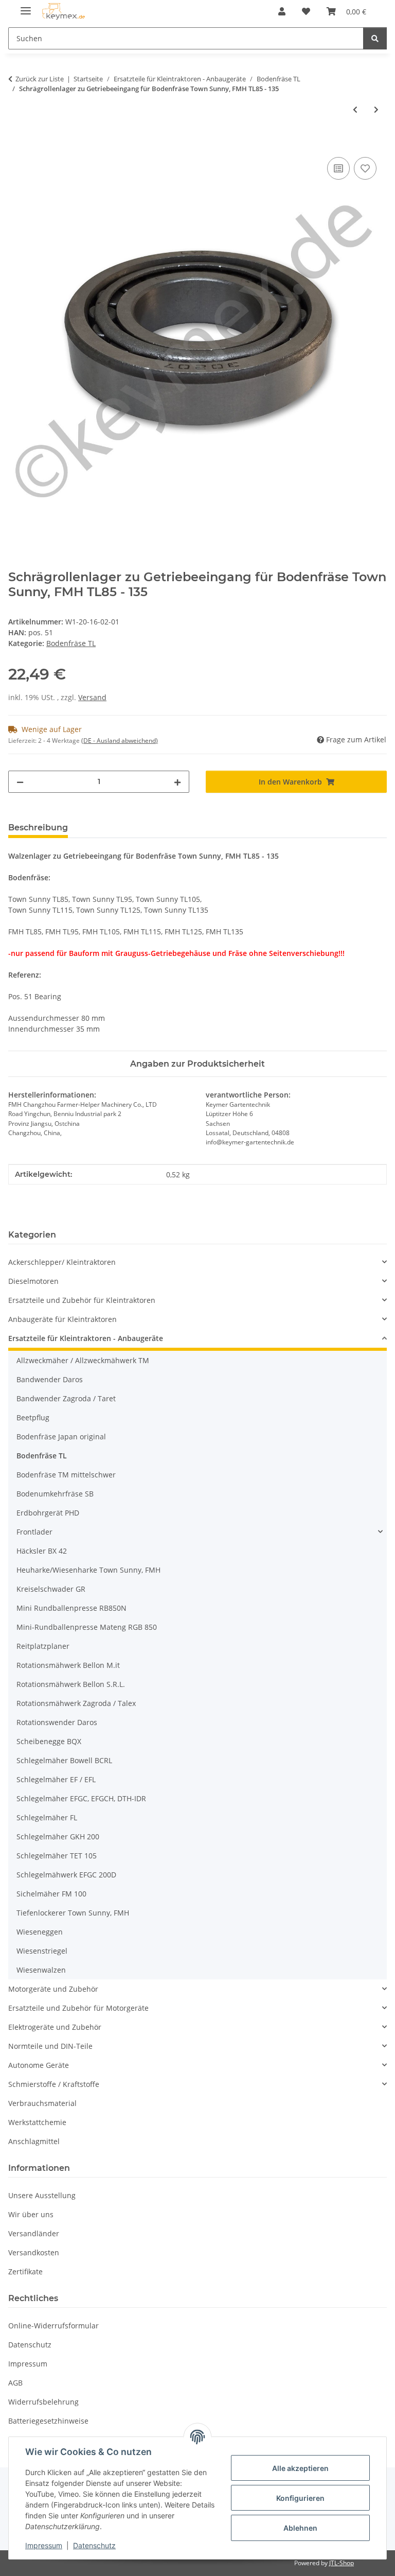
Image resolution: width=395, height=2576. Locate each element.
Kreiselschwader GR (51, 1589)
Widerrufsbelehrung (43, 2402)
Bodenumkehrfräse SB (55, 1494)
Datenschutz (94, 2545)
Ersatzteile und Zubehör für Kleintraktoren (82, 1300)
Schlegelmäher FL (47, 1817)
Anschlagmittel (34, 2141)
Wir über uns (31, 2214)
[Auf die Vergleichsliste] (338, 168)
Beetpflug (33, 1417)
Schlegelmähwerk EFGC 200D (66, 1875)
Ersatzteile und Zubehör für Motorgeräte (78, 2008)
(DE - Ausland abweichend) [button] (120, 741)
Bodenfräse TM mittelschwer (66, 1475)
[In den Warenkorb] (16, 143)
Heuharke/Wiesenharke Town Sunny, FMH (88, 1570)
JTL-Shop (342, 2563)
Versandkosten (34, 2252)
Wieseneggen (40, 1932)
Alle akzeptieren (300, 2468)
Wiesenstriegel (42, 1951)
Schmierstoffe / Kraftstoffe (54, 2084)
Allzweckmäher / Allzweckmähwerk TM (83, 1360)
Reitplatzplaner (43, 1646)
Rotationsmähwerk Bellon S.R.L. (71, 1684)
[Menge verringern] (20, 782)
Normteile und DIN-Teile (50, 2046)
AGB (15, 2383)
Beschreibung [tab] (38, 828)
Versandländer (34, 2233)
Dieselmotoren (33, 1281)
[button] (282, 11)
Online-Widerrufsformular (53, 2326)
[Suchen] (375, 38)
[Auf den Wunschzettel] (365, 168)
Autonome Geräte (39, 2065)
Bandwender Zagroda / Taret (66, 1398)
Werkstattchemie (37, 2122)
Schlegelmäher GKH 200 (58, 1837)
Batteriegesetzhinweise (48, 2421)
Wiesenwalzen (41, 1970)
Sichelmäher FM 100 (51, 1894)
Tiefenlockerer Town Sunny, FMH (73, 1913)
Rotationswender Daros (57, 1722)
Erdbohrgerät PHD (48, 1513)
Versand (92, 697)
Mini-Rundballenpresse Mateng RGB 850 (87, 1627)
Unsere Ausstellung (42, 2195)
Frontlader (34, 1532)
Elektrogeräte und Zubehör (55, 2027)
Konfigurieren (300, 2498)
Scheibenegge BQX (49, 1741)
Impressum (44, 2545)
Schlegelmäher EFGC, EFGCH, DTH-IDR (81, 1798)
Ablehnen (300, 2528)
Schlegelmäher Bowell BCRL (64, 1760)
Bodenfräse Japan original (61, 1437)
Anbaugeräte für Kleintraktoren (62, 1319)
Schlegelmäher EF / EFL (56, 1779)
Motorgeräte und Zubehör (53, 1989)
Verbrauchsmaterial (42, 2103)
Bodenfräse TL (71, 643)
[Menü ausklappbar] (26, 6)
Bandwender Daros (50, 1379)
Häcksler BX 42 (42, 1551)
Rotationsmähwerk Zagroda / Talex (76, 1703)
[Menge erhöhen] (177, 782)
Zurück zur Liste (40, 79)
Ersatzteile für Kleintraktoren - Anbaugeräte (86, 1338)
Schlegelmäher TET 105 (57, 1856)
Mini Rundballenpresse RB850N (71, 1608)
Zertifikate (25, 2272)
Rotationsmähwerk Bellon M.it (68, 1665)
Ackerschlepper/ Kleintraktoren (62, 1262)
